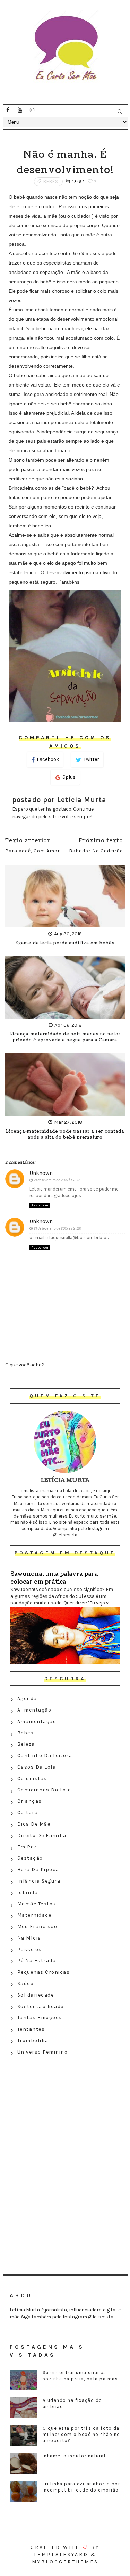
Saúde (25, 1984)
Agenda (27, 1699)
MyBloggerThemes (65, 2562)
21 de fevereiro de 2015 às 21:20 (57, 1229)
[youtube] (20, 110)
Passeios (30, 1949)
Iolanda (28, 1892)
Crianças (30, 1801)
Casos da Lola (37, 1767)
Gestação (30, 1858)
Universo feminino (43, 2052)
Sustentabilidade (41, 2006)
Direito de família (42, 1835)
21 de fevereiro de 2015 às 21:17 (57, 1180)
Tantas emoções (40, 2018)
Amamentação (37, 1721)
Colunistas (32, 1778)
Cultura (28, 1813)
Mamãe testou (37, 1904)
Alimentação (34, 1710)
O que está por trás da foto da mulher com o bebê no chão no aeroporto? (81, 2434)
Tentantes (31, 2029)
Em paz (27, 1847)
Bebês (51, 182)
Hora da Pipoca (38, 1870)
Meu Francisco (37, 1927)
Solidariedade (36, 1995)
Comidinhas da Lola (44, 1790)
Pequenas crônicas (44, 1972)
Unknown (41, 1173)
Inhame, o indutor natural (74, 2456)
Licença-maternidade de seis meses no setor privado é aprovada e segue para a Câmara (65, 1037)
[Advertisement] (65, 2108)
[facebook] (8, 110)
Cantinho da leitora (45, 1756)
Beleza (26, 1744)
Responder (40, 1205)
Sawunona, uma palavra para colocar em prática (54, 1578)
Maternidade (34, 1915)
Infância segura (39, 1881)
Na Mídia (29, 1938)
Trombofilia (33, 2041)
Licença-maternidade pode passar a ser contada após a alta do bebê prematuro (65, 1135)
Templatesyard (61, 2555)
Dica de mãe (34, 1824)
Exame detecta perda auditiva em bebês (65, 943)
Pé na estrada (37, 1961)
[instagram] (32, 110)
